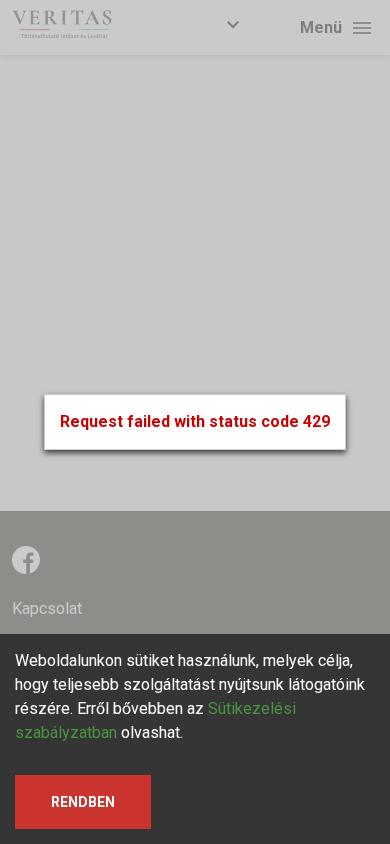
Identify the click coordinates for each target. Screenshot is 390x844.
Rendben (83, 802)
